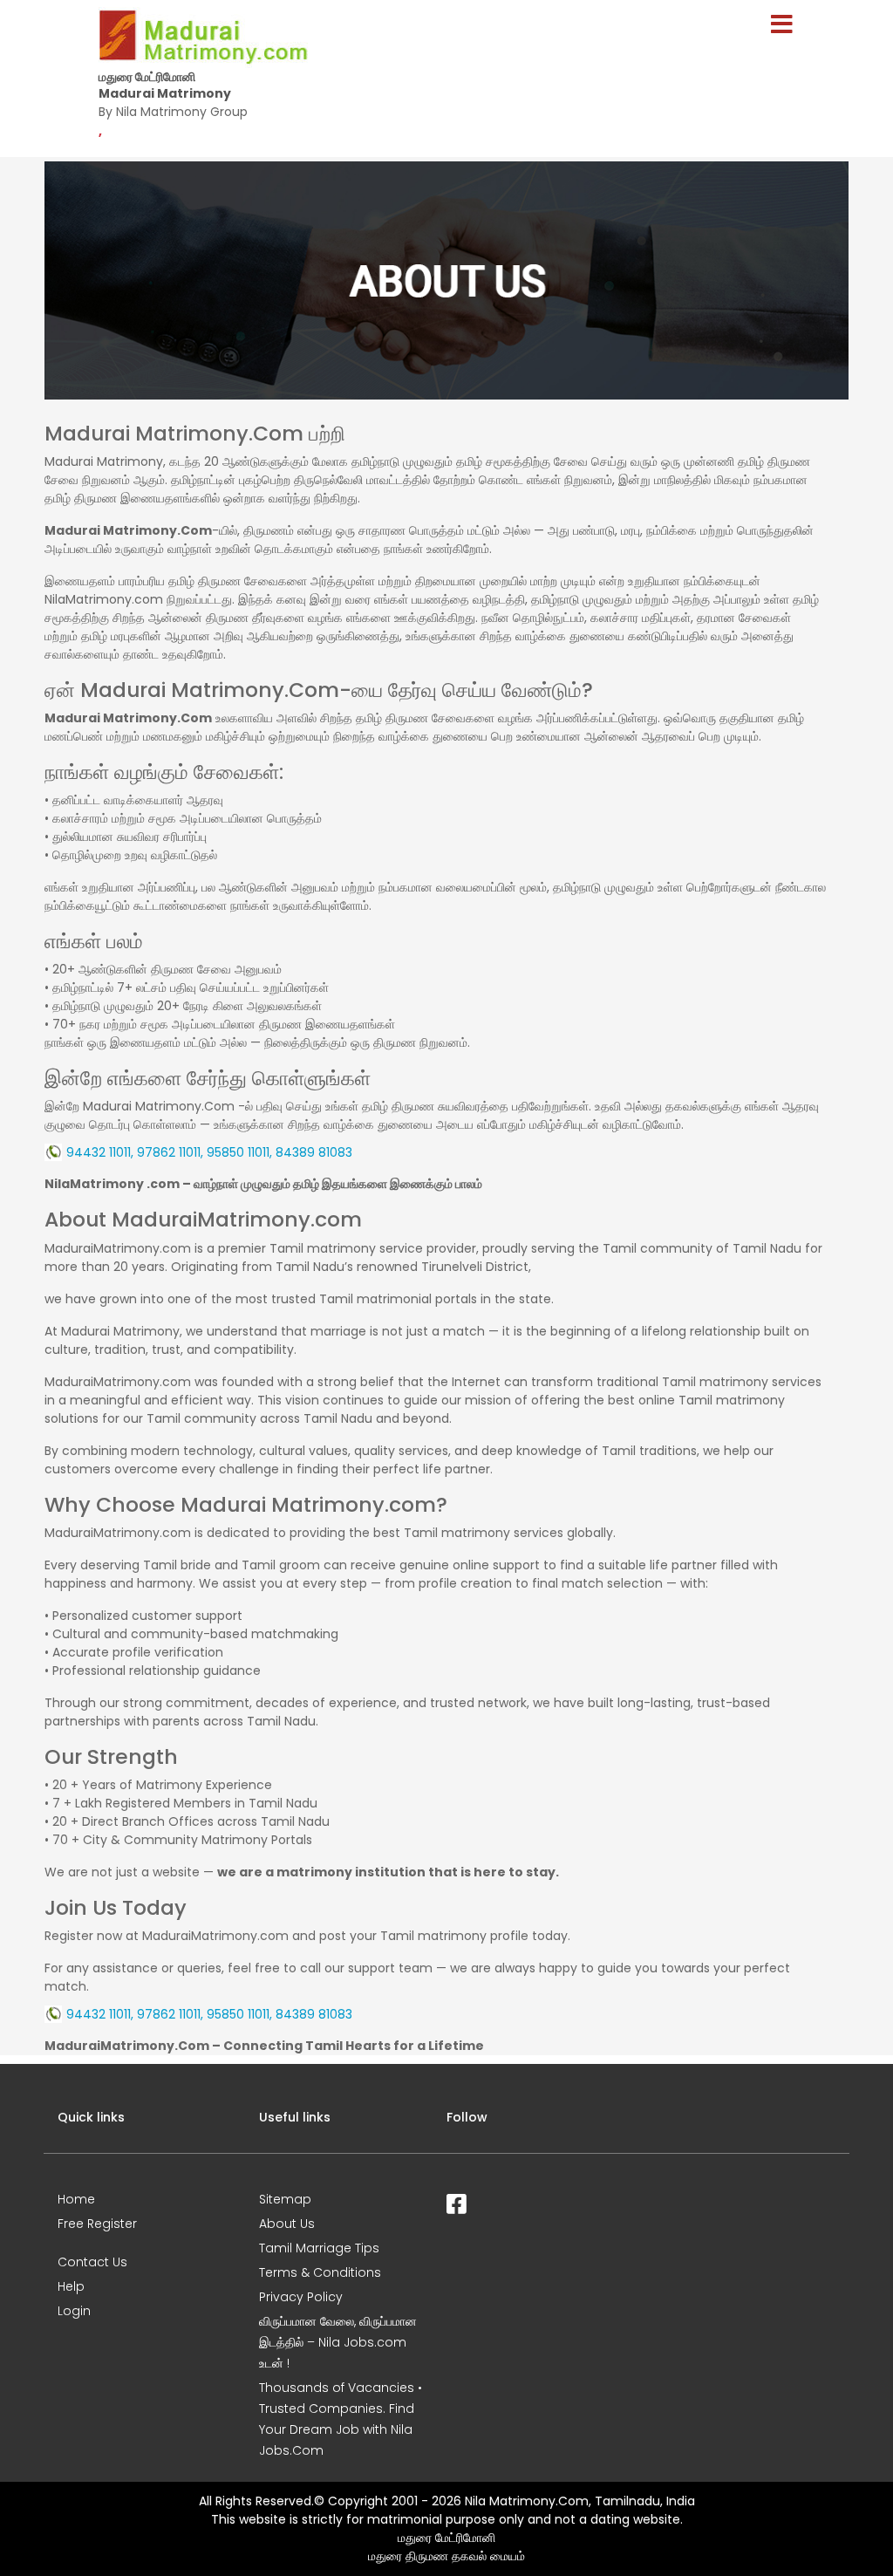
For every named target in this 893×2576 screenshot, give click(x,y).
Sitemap (285, 2199)
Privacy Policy (301, 2297)
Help (71, 2286)
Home (76, 2199)
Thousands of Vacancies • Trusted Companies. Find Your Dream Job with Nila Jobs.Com (341, 2419)
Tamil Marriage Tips (319, 2248)
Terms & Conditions (320, 2272)
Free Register (97, 2224)
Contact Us (92, 2262)
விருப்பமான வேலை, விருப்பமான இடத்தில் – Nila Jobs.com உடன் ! (338, 2342)
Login (74, 2311)
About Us (287, 2224)
